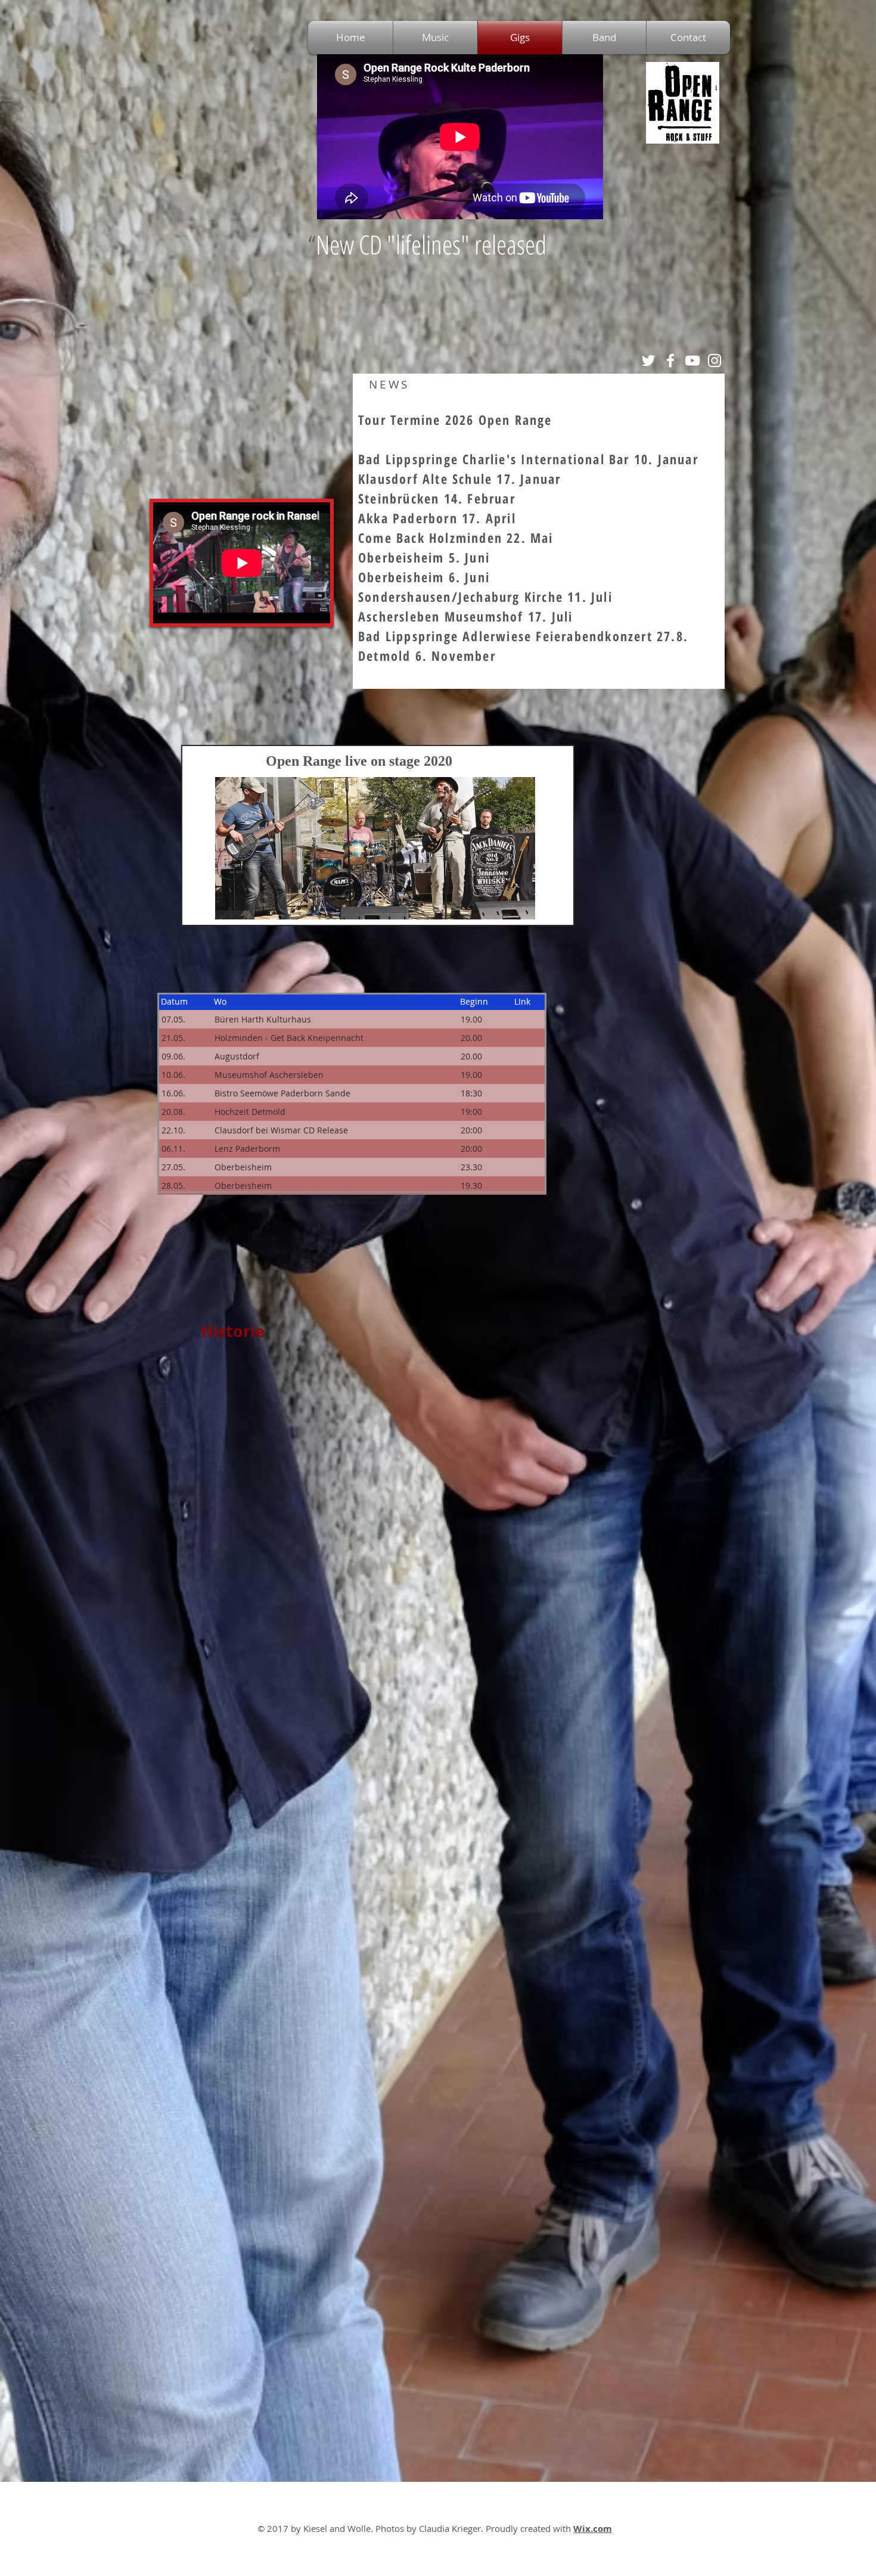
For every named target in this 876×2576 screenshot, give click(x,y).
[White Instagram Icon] (715, 361)
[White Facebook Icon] (670, 361)
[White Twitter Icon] (648, 361)
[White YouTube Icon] (692, 361)
